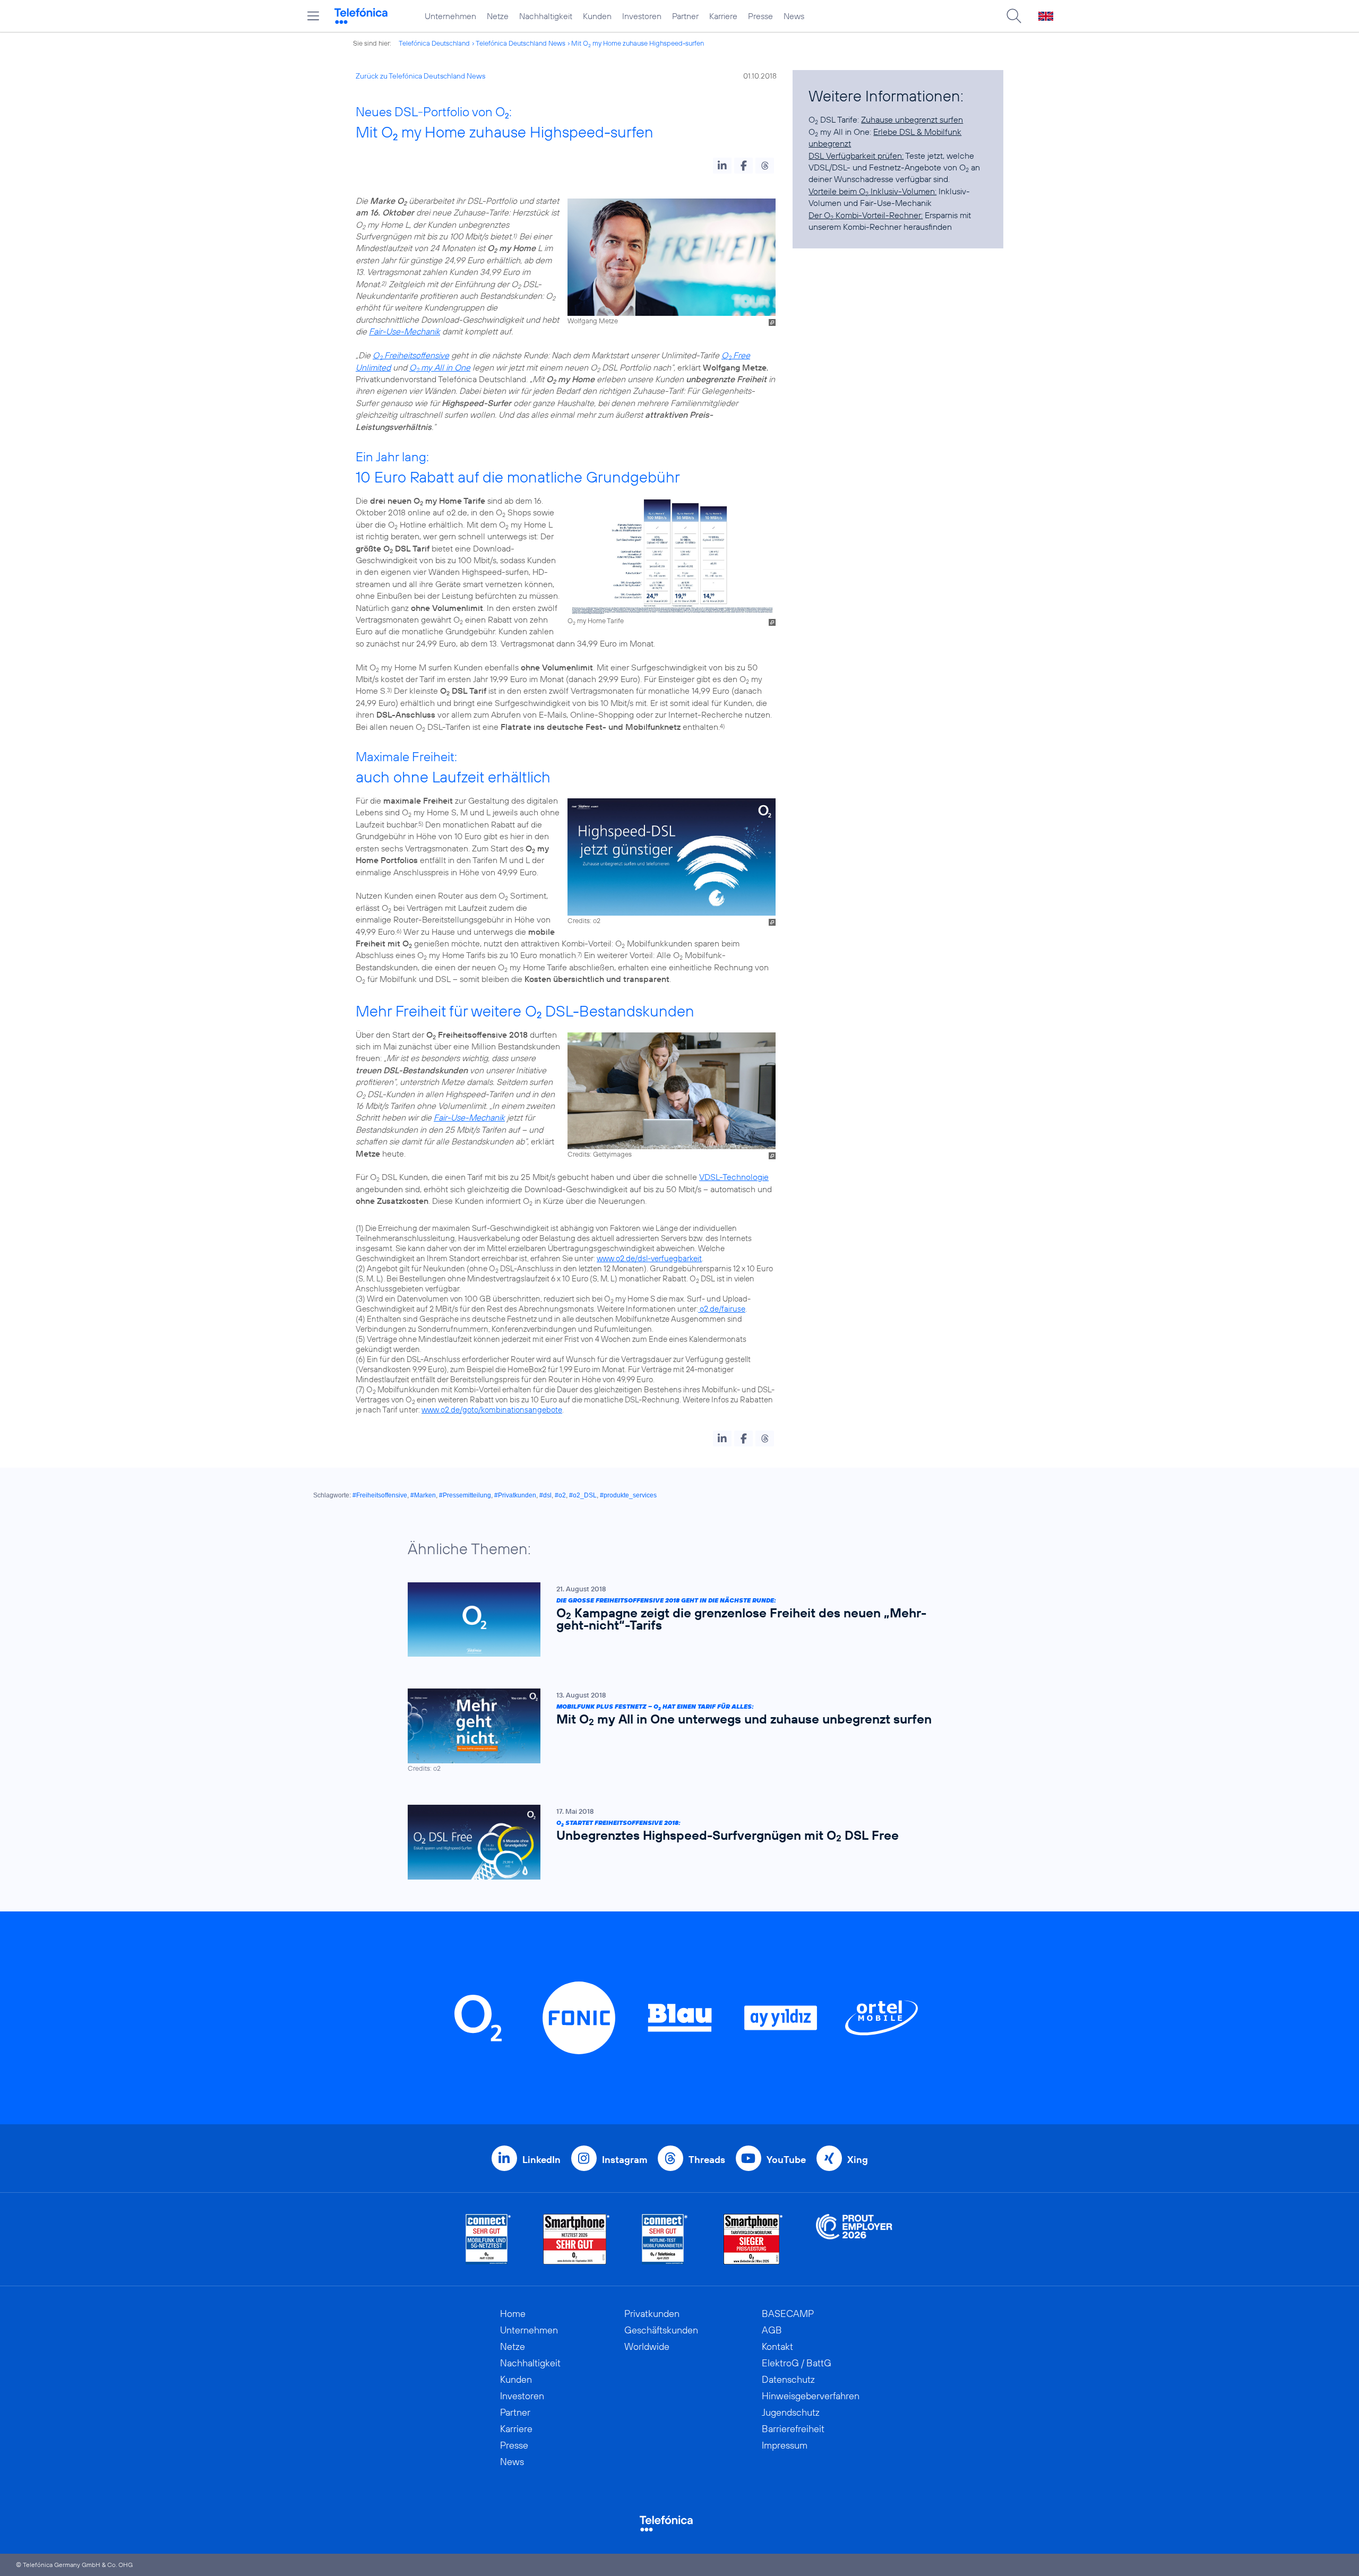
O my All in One (440, 367)
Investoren (642, 16)
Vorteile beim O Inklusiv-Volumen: (872, 191)
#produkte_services (628, 1495)
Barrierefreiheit (793, 2429)
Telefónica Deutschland (434, 43)
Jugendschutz (791, 2412)
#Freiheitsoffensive (380, 1495)
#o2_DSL (583, 1495)
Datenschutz (788, 2379)
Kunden (597, 16)
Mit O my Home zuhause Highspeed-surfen (638, 43)
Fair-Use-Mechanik (405, 331)
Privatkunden (652, 2314)
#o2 (560, 1495)
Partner (685, 16)
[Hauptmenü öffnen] (313, 16)
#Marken (423, 1495)
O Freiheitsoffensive (411, 355)
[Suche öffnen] (1014, 16)
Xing (858, 2160)
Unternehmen (450, 16)
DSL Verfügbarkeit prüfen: (856, 156)
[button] (722, 166)
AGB (772, 2330)
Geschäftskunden (661, 2330)
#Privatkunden (515, 1495)
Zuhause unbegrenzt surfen (912, 119)
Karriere (723, 16)
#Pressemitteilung (465, 1495)
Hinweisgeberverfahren (811, 2396)
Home (513, 2314)
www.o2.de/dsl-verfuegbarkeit (649, 1258)
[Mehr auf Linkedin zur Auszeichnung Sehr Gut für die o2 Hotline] (665, 2239)
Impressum (785, 2445)
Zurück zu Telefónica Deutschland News (420, 76)
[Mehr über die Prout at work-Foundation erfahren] (854, 2239)
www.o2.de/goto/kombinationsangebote (492, 1410)
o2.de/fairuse (722, 1309)
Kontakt (777, 2346)
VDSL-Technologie (734, 1177)
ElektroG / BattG (797, 2363)
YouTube (786, 2160)
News (794, 16)
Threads (707, 2160)
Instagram (625, 2160)
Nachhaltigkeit (546, 16)
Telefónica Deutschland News (521, 43)
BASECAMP (788, 2314)
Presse (760, 16)
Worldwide (647, 2346)
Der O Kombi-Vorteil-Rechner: (866, 215)
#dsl (545, 1495)
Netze (498, 16)
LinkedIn (541, 2160)
